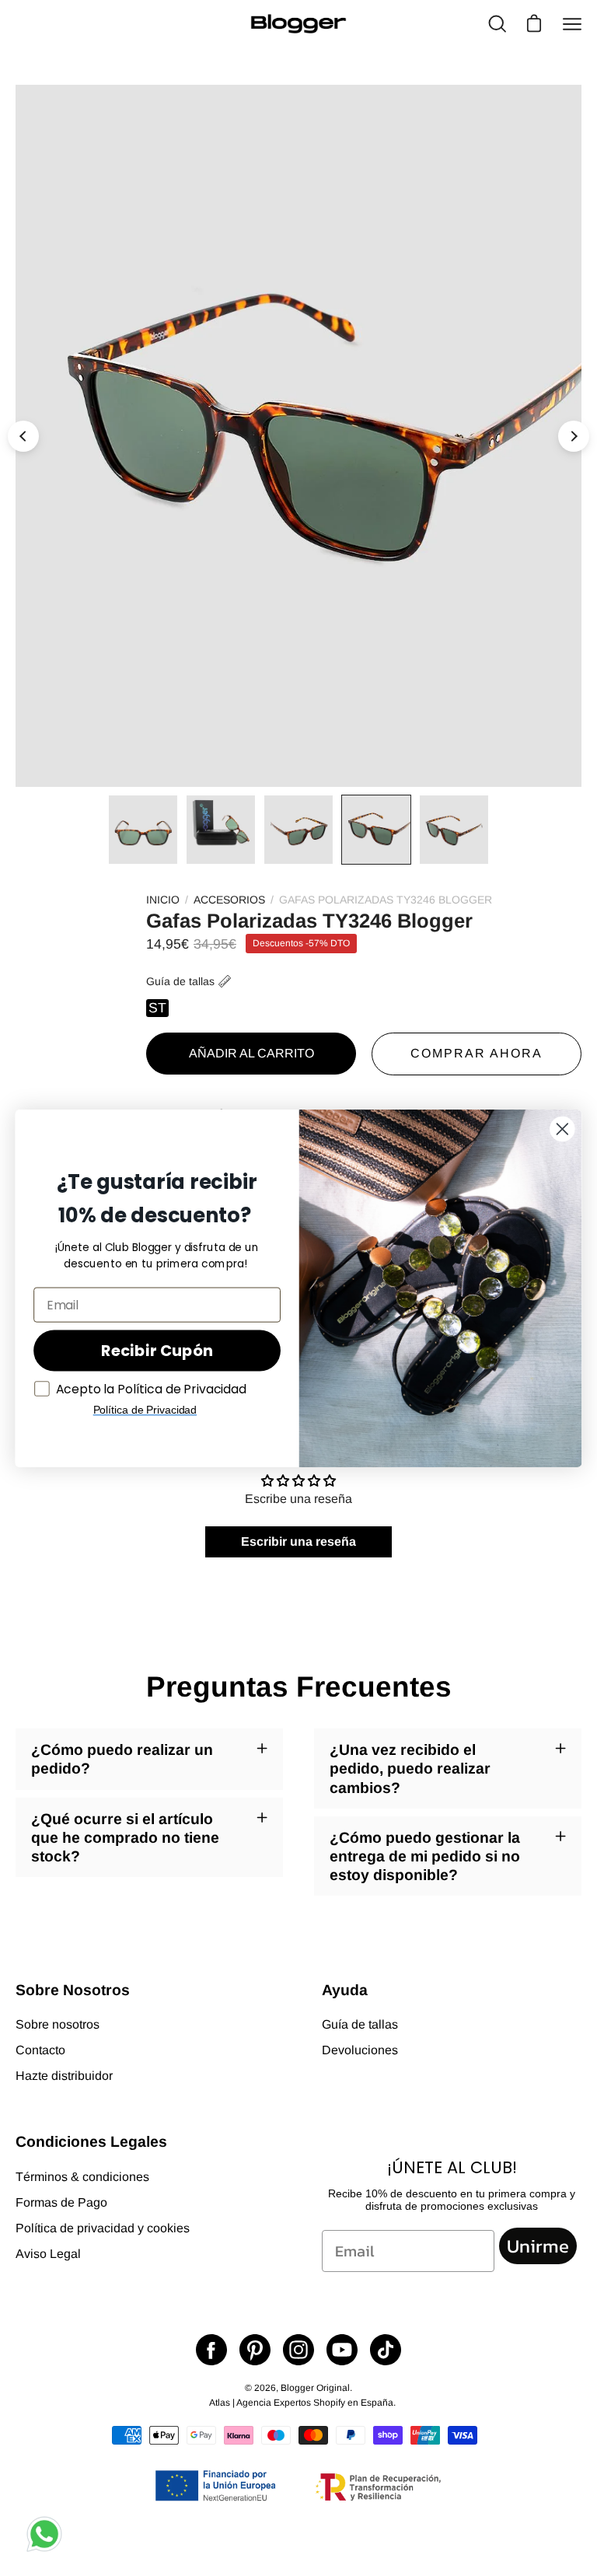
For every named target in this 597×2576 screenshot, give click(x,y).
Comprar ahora (477, 1053)
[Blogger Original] (298, 24)
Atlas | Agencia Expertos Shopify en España (301, 2403)
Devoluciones (360, 2050)
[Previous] (23, 436)
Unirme (538, 2246)
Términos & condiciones (82, 2177)
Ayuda (345, 1990)
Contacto (40, 2050)
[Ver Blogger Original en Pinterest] (255, 2350)
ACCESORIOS (229, 900)
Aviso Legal (48, 2254)
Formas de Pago (61, 2202)
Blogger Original (315, 2388)
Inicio (163, 900)
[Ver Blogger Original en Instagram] (298, 2350)
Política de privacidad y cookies (103, 2228)
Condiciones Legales (91, 2141)
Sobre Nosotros (73, 1990)
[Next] (574, 436)
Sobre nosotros (58, 2024)
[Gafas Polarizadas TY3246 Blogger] (143, 830)
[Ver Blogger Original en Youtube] (342, 2350)
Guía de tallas (180, 981)
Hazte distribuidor (64, 2076)
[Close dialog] (562, 1128)
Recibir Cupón (157, 1350)
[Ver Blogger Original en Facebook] (211, 2350)
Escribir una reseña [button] (298, 1541)
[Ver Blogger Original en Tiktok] (386, 2350)
